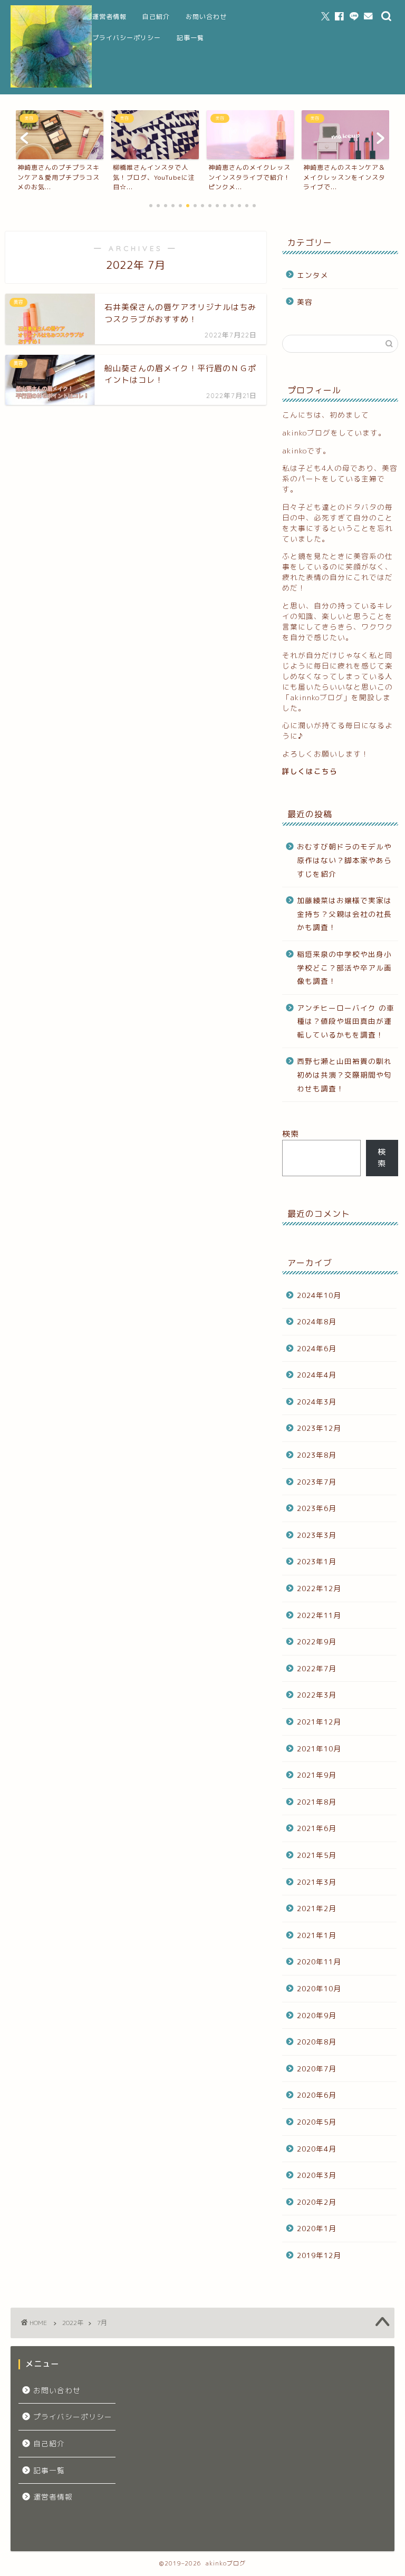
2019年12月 (319, 2255)
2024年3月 (317, 1402)
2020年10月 (319, 1988)
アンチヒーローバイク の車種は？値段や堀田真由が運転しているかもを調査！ (346, 1021)
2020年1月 (317, 2228)
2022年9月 (317, 1642)
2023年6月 (317, 1508)
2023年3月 (317, 1535)
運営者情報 (109, 17)
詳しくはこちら (310, 771)
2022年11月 (319, 1615)
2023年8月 (317, 1455)
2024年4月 (317, 1375)
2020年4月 (317, 2149)
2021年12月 (319, 1722)
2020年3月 (317, 2175)
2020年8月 (317, 2042)
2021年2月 (317, 1908)
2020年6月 (317, 2095)
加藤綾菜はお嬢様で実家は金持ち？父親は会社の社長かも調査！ (344, 914)
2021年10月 (319, 1749)
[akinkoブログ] (51, 86)
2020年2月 (317, 2202)
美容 (305, 302)
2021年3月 (317, 1882)
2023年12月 (319, 1428)
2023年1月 (317, 1561)
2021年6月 (317, 1828)
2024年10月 (319, 1295)
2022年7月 (317, 1668)
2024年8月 (317, 1321)
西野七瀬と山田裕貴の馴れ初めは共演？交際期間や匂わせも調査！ (344, 1074)
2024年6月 (317, 1348)
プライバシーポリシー (127, 38)
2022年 (73, 2323)
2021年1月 (317, 1935)
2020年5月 (317, 2122)
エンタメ (313, 275)
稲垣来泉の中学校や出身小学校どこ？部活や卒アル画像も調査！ (344, 967)
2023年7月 (317, 1482)
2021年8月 (317, 1802)
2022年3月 (317, 1695)
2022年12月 (319, 1588)
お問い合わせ (206, 17)
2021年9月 (317, 1775)
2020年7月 (317, 2069)
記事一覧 (190, 38)
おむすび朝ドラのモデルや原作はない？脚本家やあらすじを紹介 (344, 860)
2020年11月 (319, 1962)
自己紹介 (156, 17)
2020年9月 (317, 2015)
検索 (291, 1134)
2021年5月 (317, 1855)
